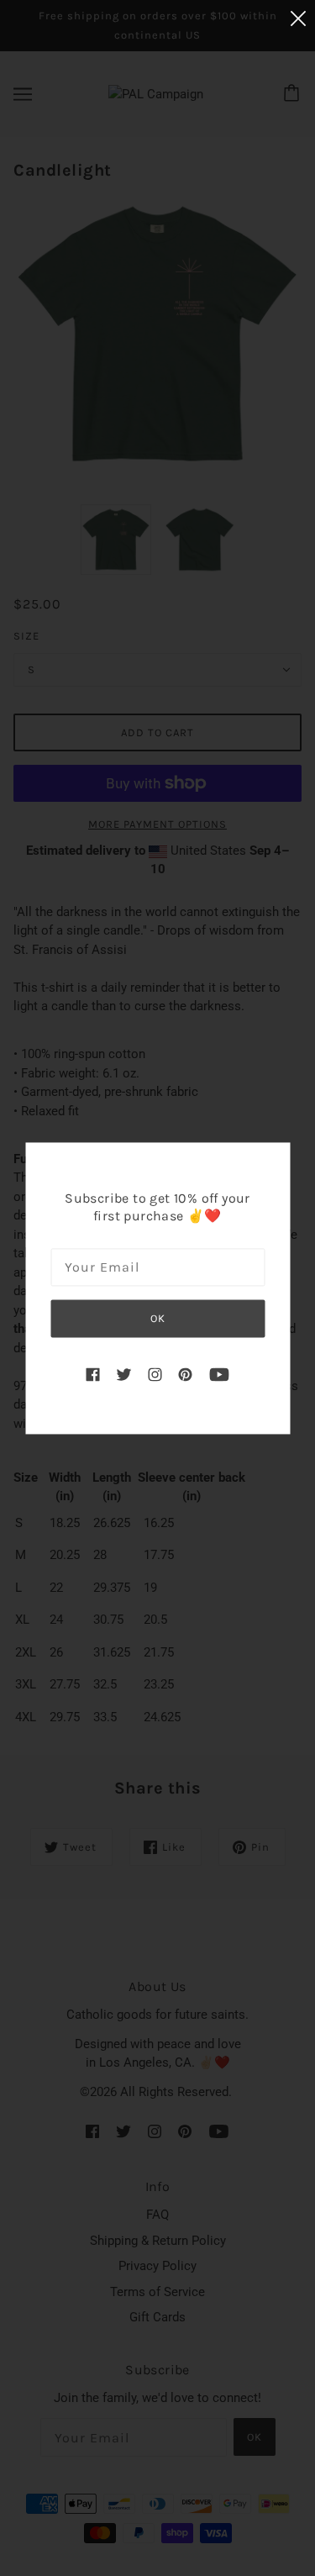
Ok (158, 1319)
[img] (92, 1375)
